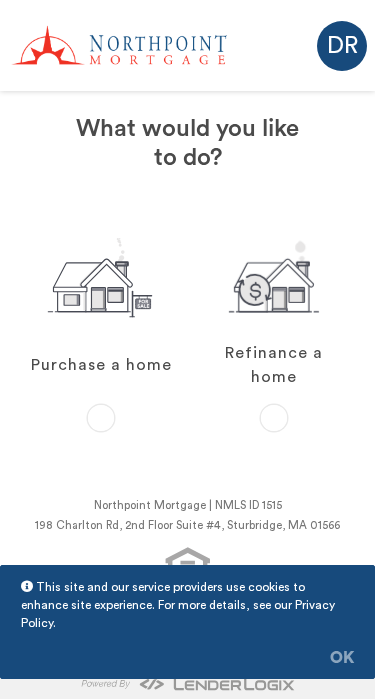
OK (342, 658)
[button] (342, 46)
